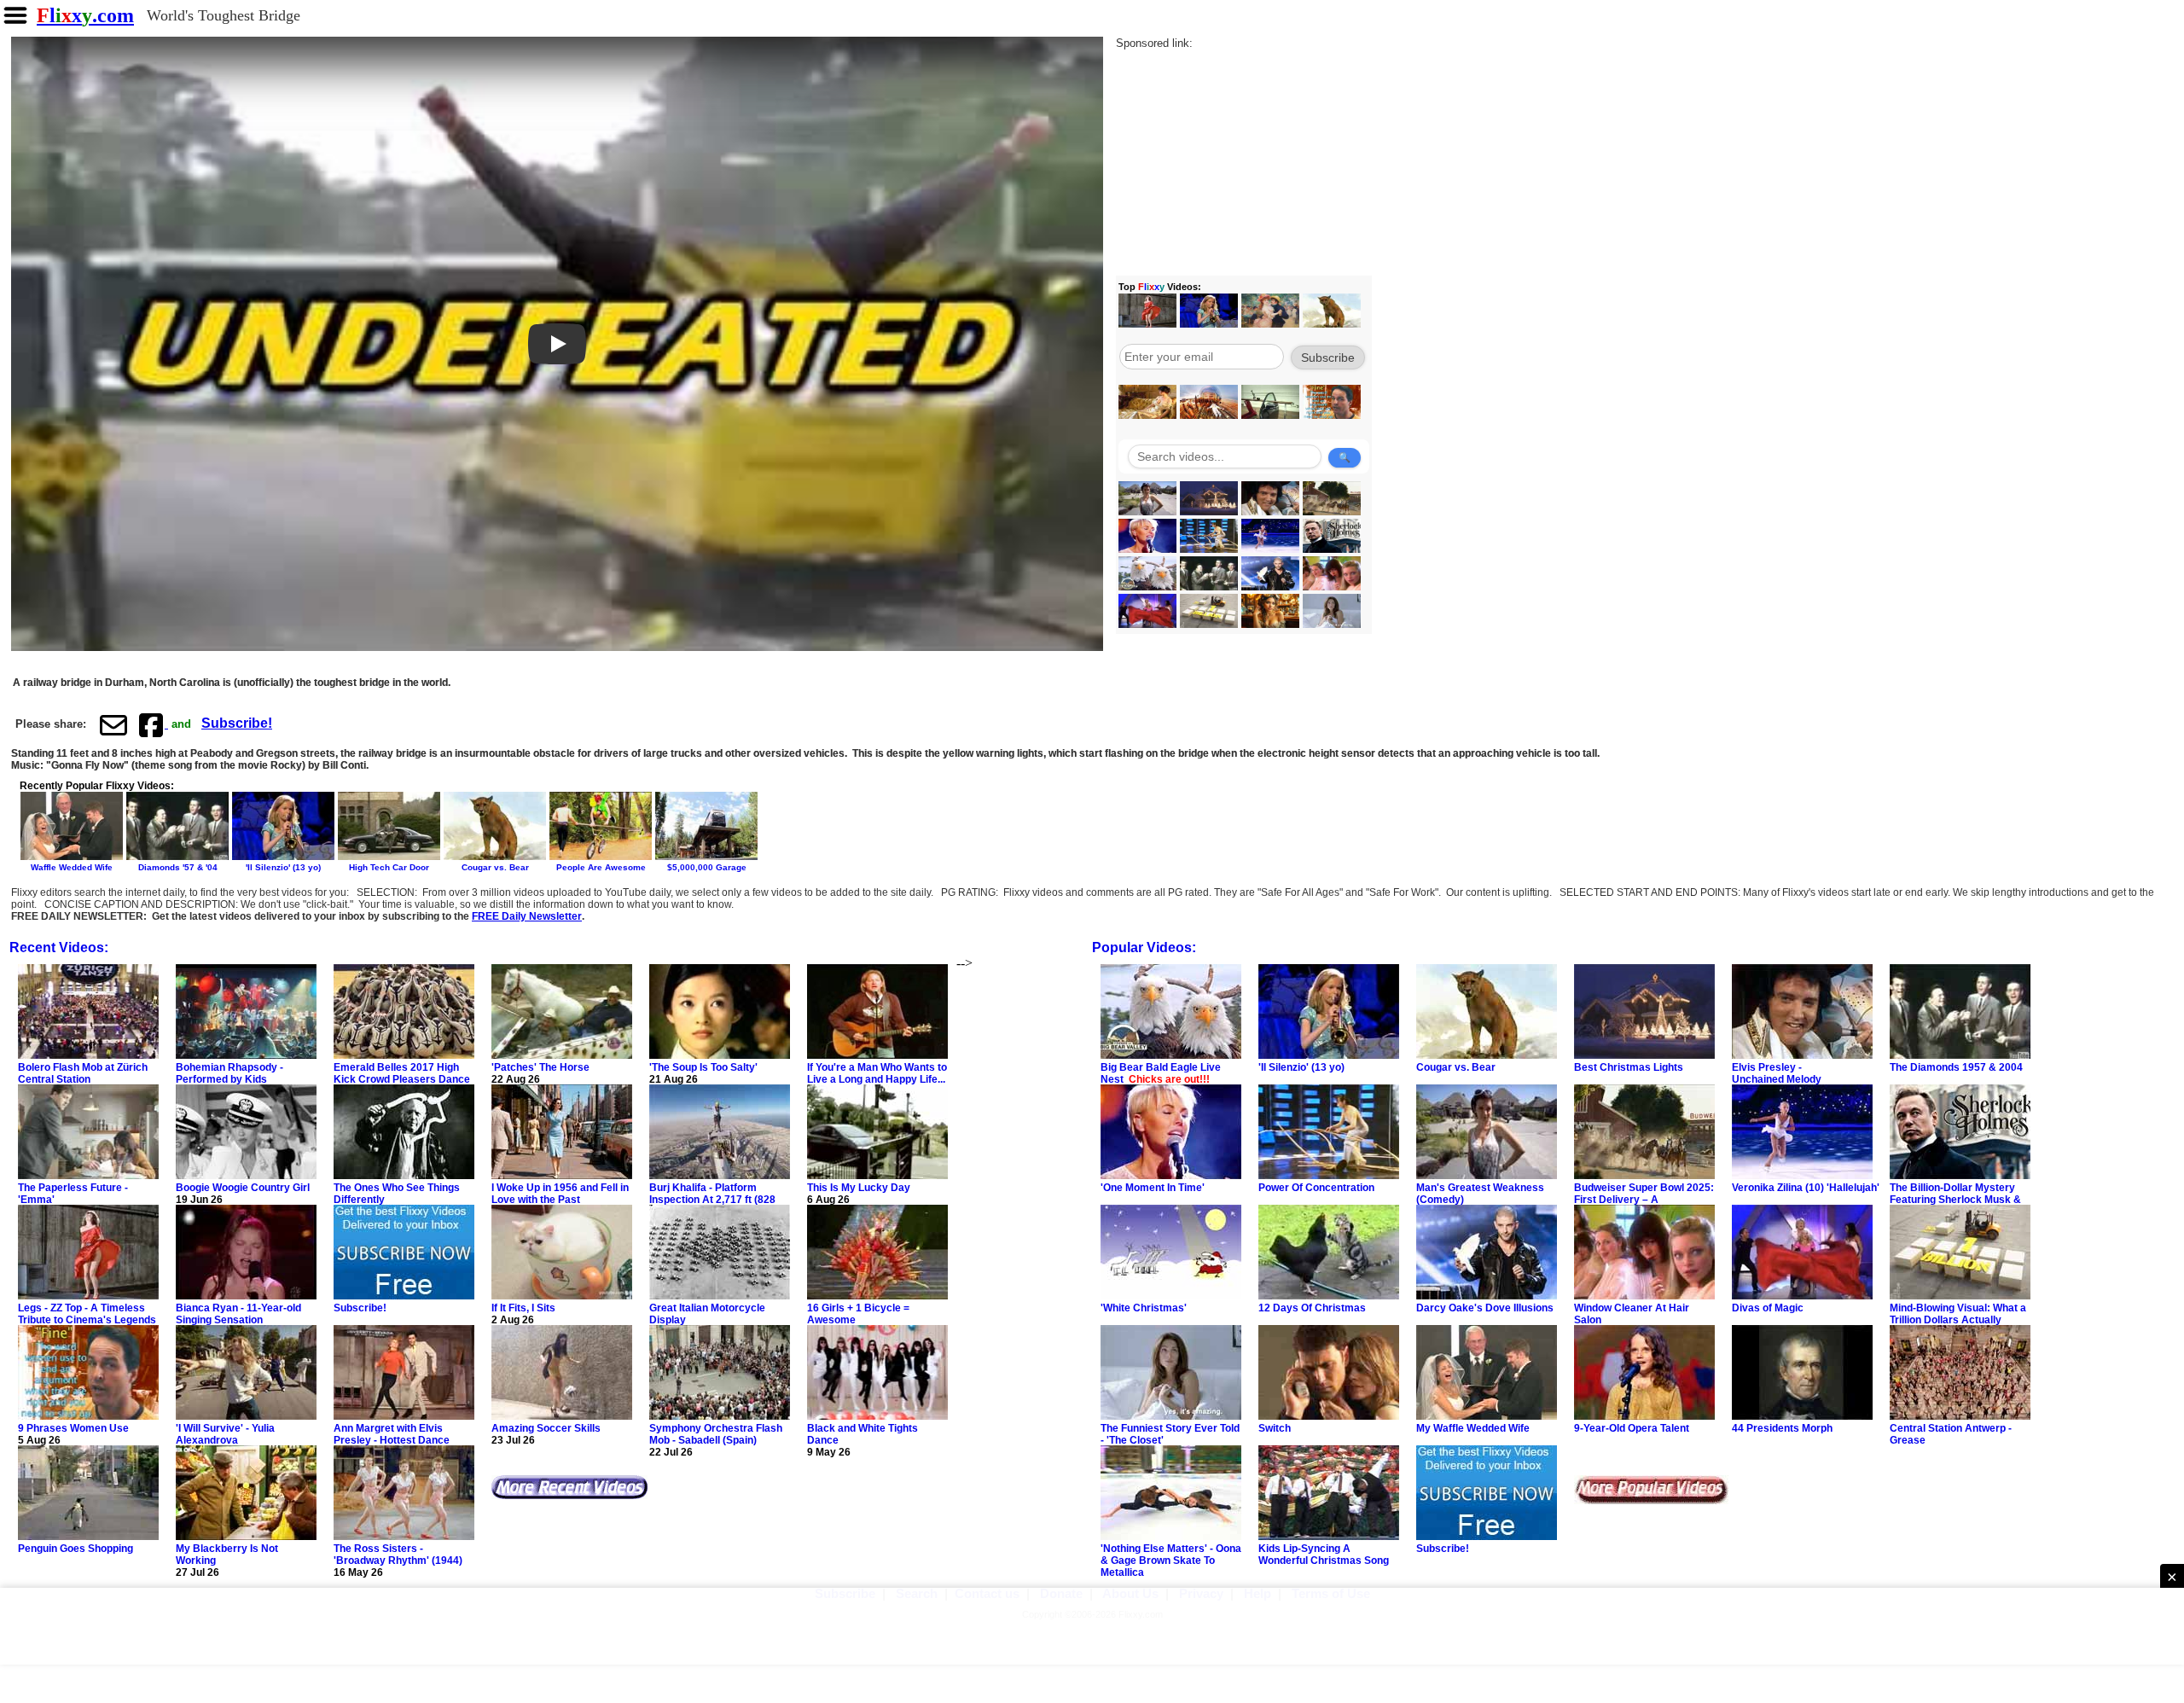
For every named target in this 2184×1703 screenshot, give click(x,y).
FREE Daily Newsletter (527, 916)
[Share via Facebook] (153, 724)
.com (85, 15)
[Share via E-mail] (113, 724)
